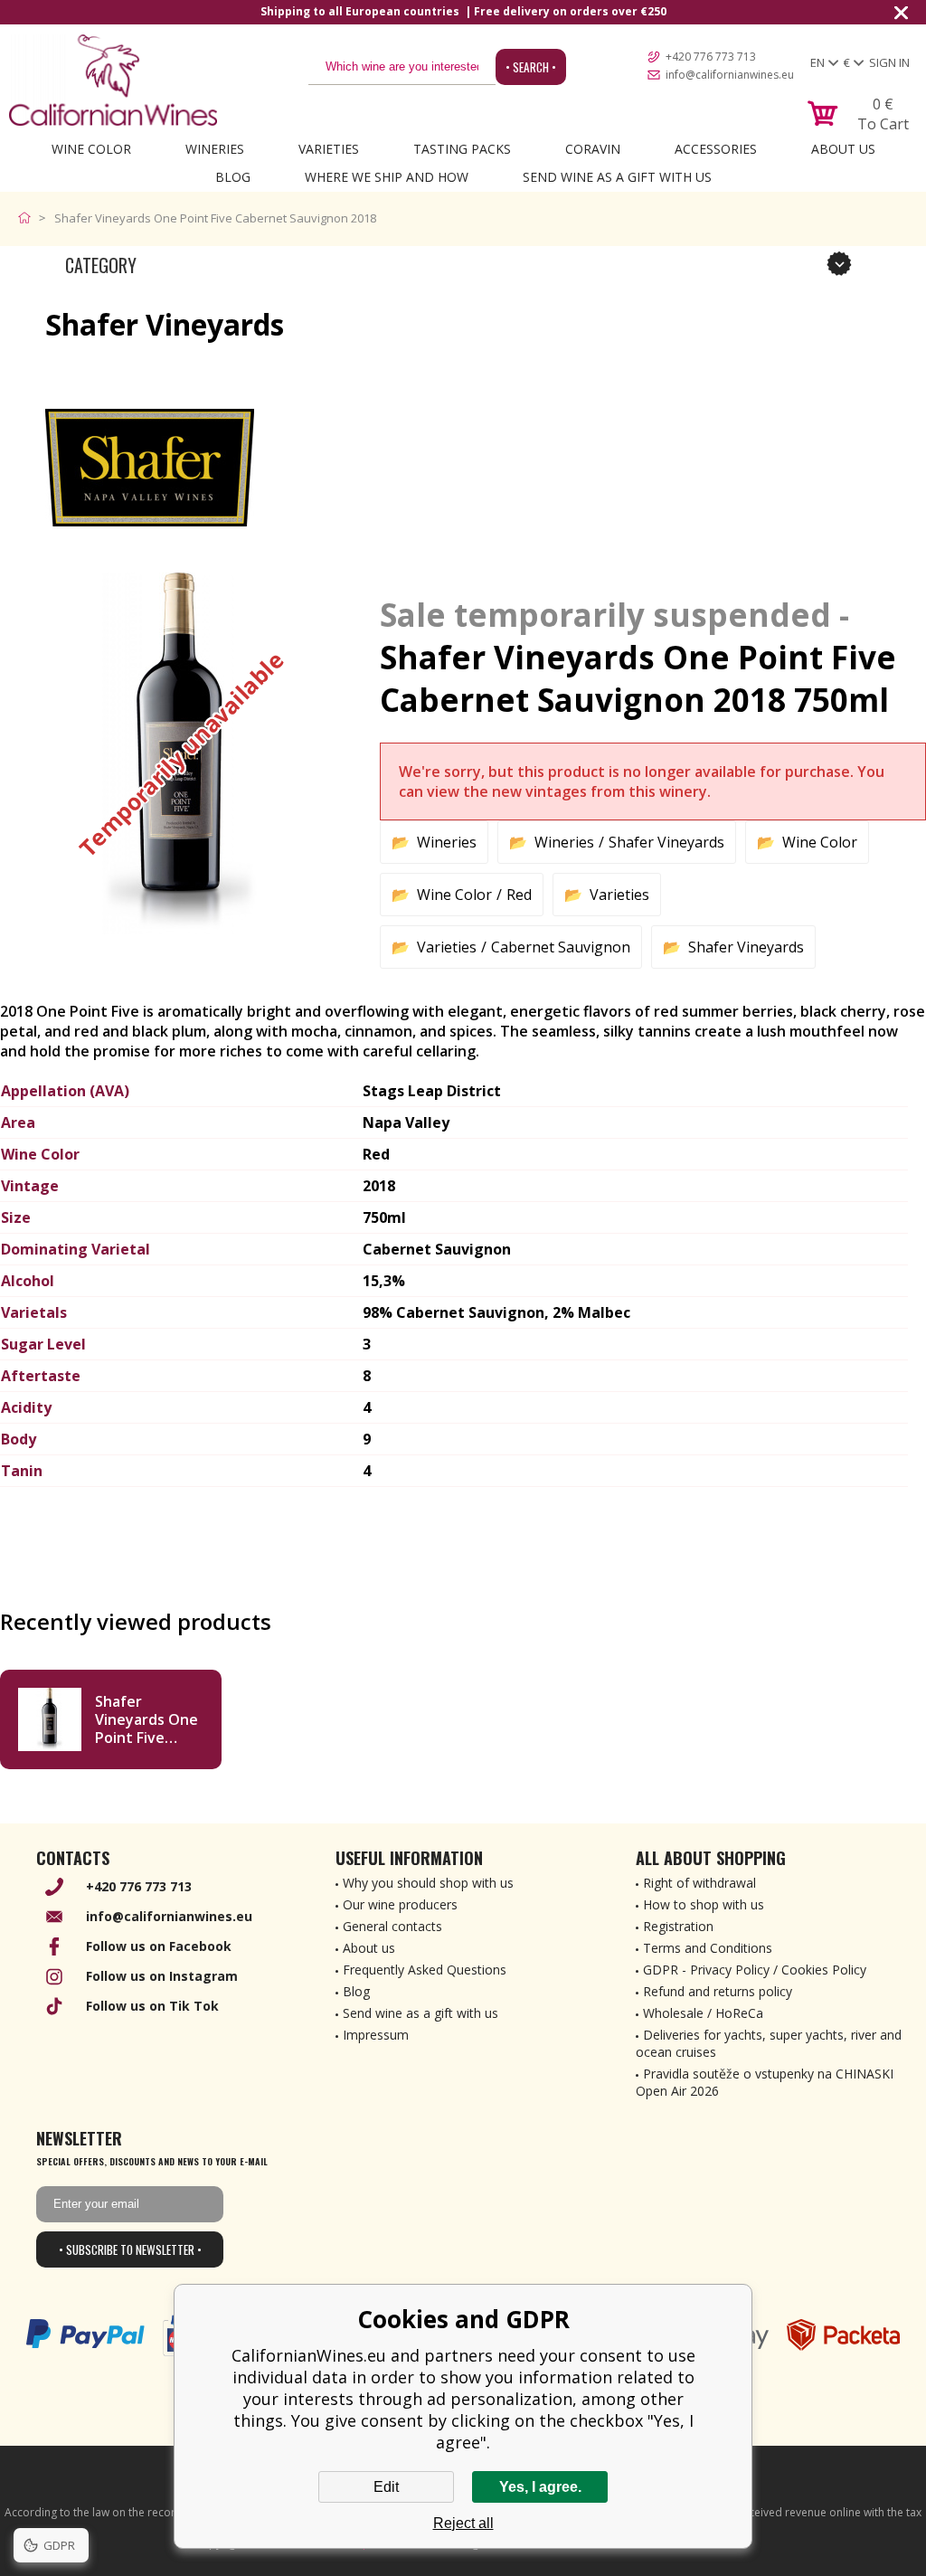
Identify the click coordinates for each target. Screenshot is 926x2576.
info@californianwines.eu (730, 75)
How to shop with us (704, 1904)
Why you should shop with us (428, 1883)
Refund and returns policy (718, 1991)
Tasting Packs (462, 149)
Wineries (215, 149)
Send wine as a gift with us (617, 177)
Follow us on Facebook (159, 1946)
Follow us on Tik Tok (152, 2006)
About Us (843, 149)
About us (369, 1948)
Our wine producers (400, 1904)
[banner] (113, 80)
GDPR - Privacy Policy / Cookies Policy (755, 1970)
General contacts (392, 1926)
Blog (233, 177)
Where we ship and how (387, 177)
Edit (386, 2487)
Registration (678, 1926)
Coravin (593, 149)
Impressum (376, 2035)
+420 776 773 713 (711, 57)
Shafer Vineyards (666, 842)
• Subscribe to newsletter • (130, 2249)
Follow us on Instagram (162, 1976)
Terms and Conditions (708, 1948)
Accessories (716, 149)
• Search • (531, 67)
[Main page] (28, 218)
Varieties (329, 149)
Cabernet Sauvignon (561, 947)
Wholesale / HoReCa (703, 2013)
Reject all (463, 2523)
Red (519, 895)
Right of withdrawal (699, 1883)
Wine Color (91, 149)
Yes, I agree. (540, 2487)
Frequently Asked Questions (425, 1970)
